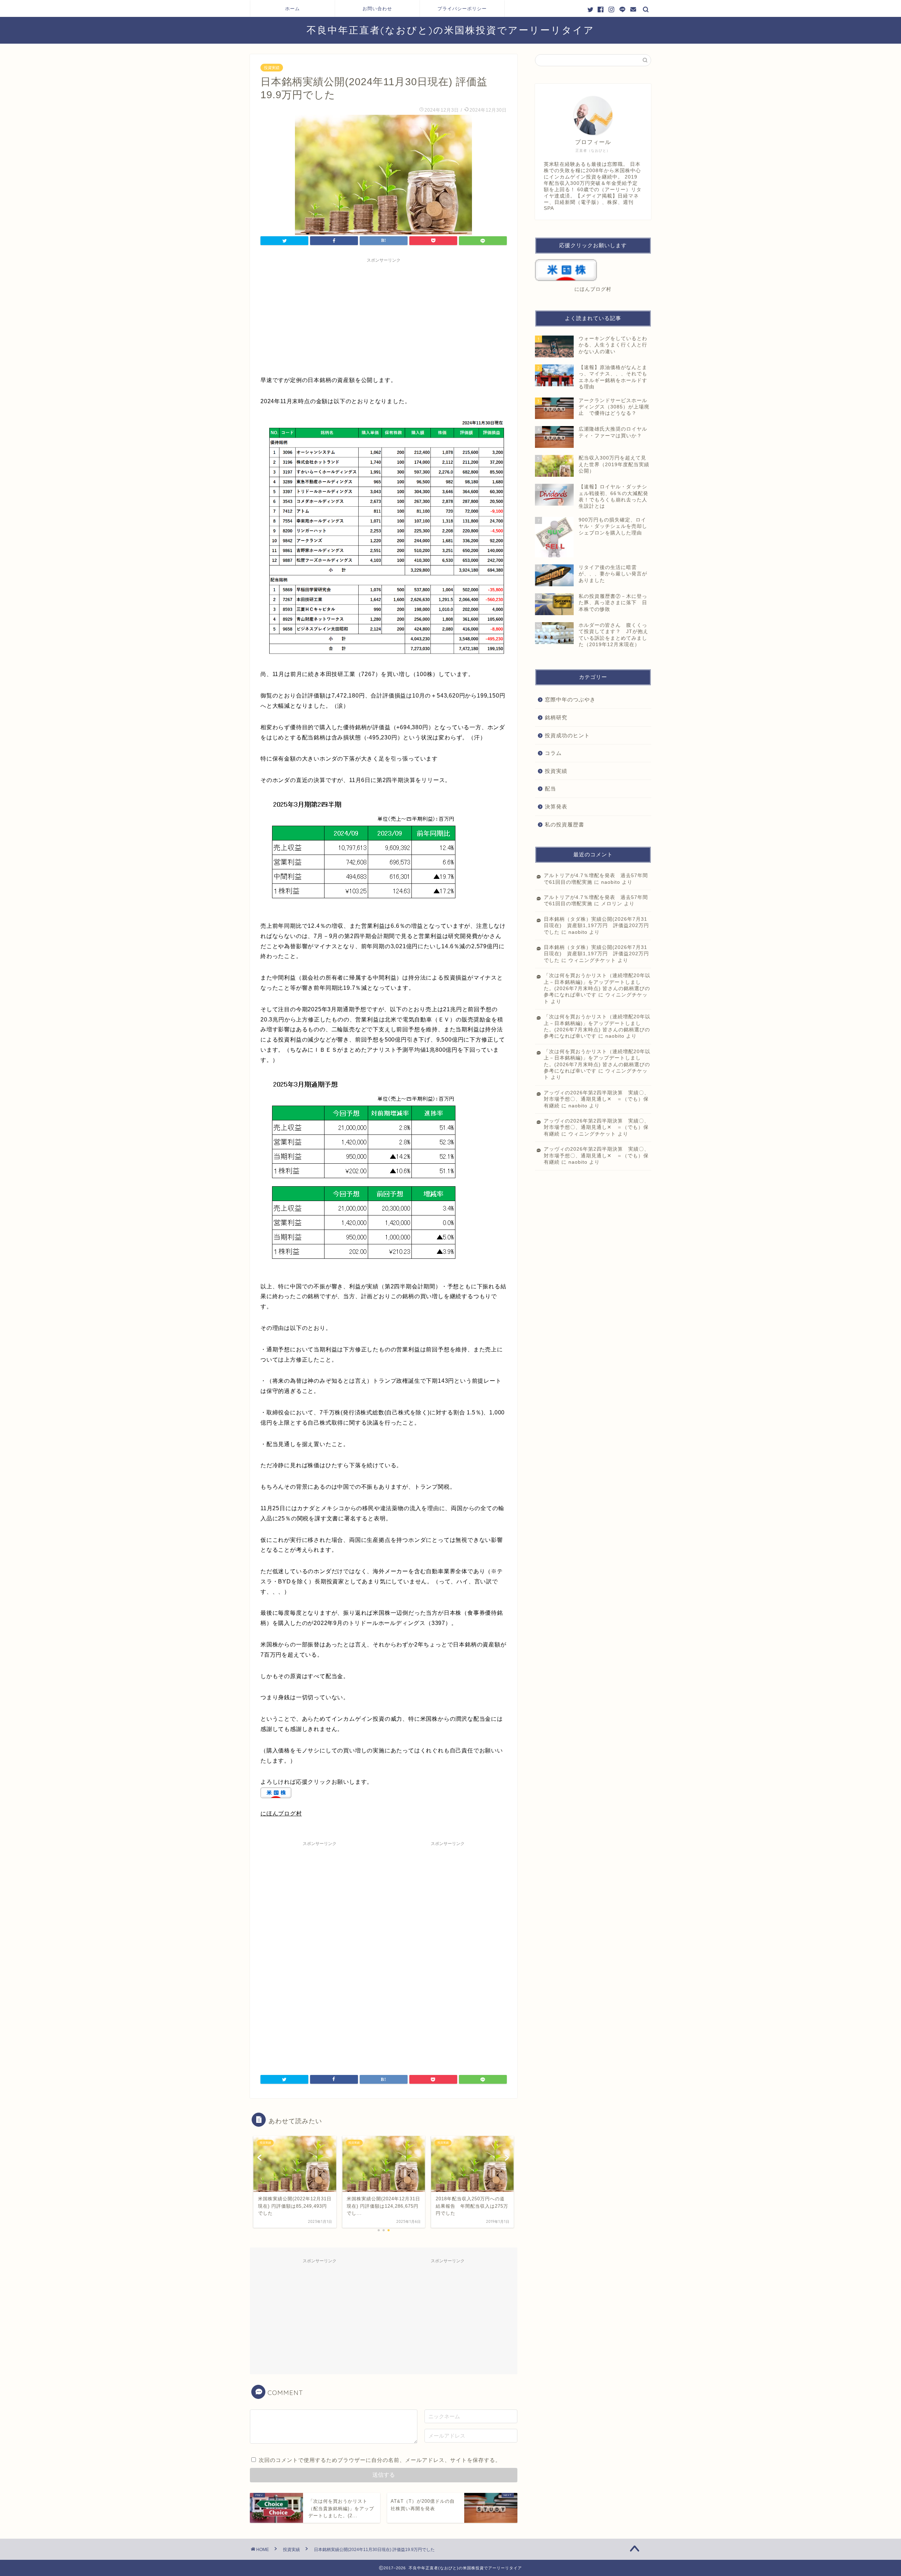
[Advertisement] (384, 315)
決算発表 (556, 806)
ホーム (292, 8)
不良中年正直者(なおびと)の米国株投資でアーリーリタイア (450, 30)
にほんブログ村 (281, 1814)
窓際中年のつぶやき (570, 699)
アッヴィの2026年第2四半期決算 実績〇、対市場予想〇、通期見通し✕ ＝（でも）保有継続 (597, 1099)
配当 (550, 789)
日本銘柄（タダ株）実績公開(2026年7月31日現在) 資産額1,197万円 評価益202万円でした (596, 926)
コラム (553, 753)
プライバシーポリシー (462, 8)
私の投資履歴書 (565, 824)
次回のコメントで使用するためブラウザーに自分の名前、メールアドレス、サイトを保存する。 (380, 2460)
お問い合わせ (377, 8)
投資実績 (272, 68)
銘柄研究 (556, 717)
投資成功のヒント (567, 735)
